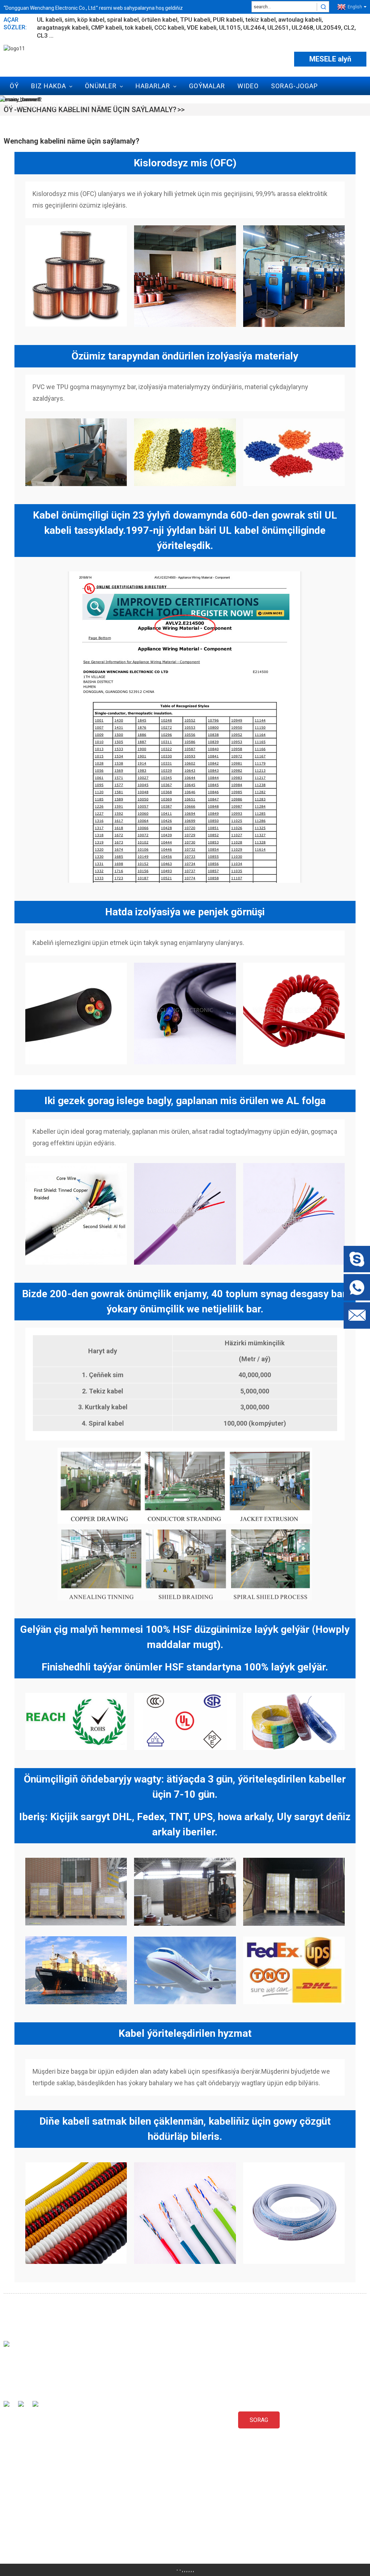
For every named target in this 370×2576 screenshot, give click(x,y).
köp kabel (91, 20)
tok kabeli (138, 27)
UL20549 (328, 27)
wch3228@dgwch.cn (40, 2489)
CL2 (349, 27)
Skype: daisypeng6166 (42, 2502)
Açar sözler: (15, 24)
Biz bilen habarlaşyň (49, 105)
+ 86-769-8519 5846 (39, 2515)
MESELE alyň (330, 59)
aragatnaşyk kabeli (63, 27)
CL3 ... (45, 35)
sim (70, 20)
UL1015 (230, 27)
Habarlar (153, 86)
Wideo (248, 86)
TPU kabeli (195, 20)
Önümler (101, 86)
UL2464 (254, 27)
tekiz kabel (261, 20)
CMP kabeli (107, 27)
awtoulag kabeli (300, 20)
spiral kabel (123, 20)
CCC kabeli (169, 27)
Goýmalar (207, 86)
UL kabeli (50, 20)
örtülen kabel (159, 20)
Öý (14, 86)
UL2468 (302, 27)
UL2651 (278, 27)
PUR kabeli (228, 20)
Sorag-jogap (294, 86)
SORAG (259, 2420)
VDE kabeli (202, 27)
